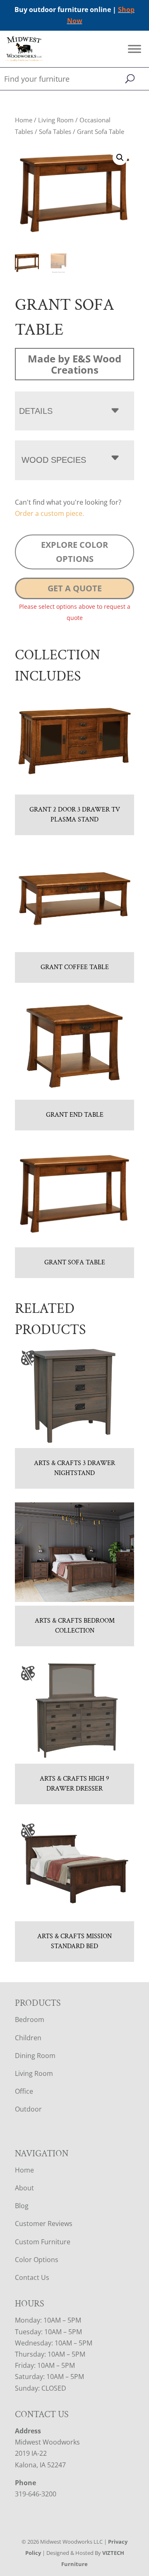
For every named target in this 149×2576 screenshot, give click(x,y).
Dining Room (35, 2056)
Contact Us (32, 2277)
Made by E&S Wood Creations (74, 364)
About (24, 2188)
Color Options (37, 2260)
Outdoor (28, 2109)
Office (24, 2091)
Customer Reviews (44, 2224)
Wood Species (54, 460)
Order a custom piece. (49, 513)
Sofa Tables (55, 131)
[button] (120, 158)
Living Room (56, 120)
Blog (22, 2206)
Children (28, 2038)
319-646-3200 (36, 2494)
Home (24, 120)
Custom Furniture (43, 2242)
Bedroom (30, 2019)
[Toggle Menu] (135, 49)
